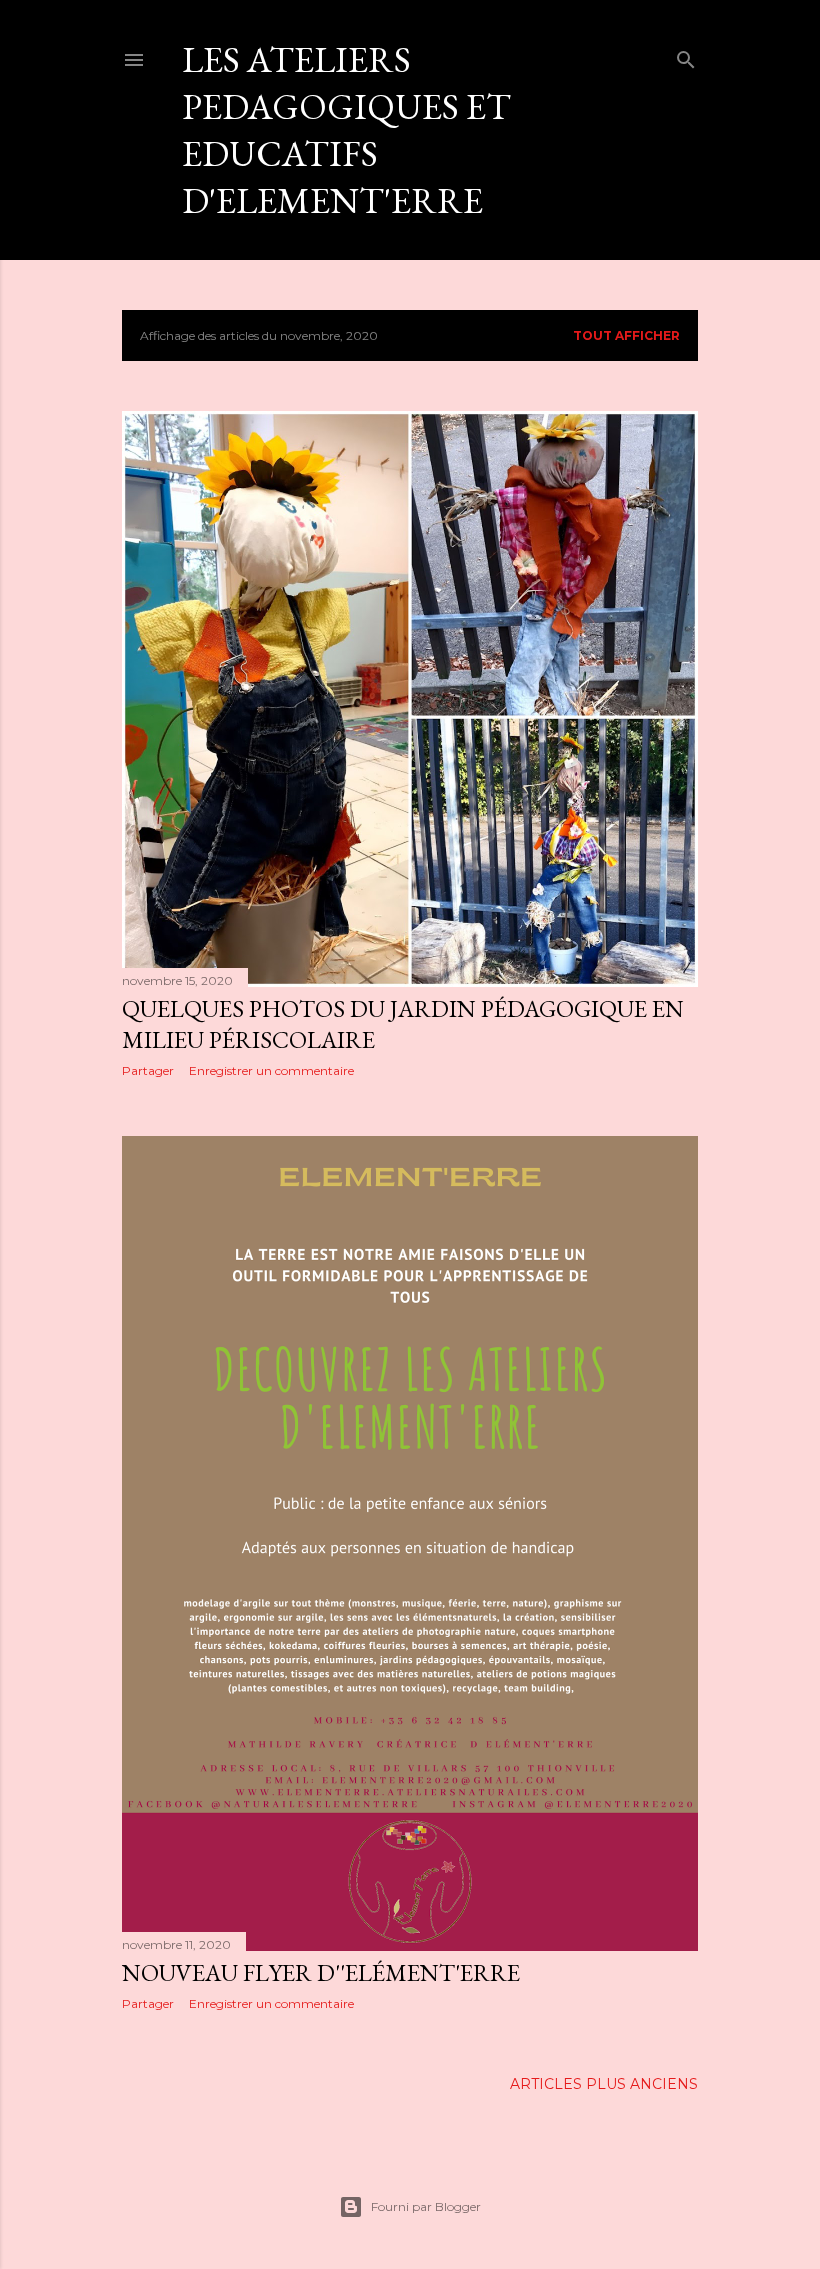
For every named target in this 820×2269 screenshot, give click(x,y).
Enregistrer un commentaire (271, 1070)
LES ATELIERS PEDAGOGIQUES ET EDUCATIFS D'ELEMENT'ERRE (346, 130)
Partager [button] (148, 1070)
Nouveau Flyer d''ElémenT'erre (321, 1972)
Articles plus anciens (604, 2084)
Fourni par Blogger (426, 2206)
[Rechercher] (686, 55)
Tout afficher (626, 335)
